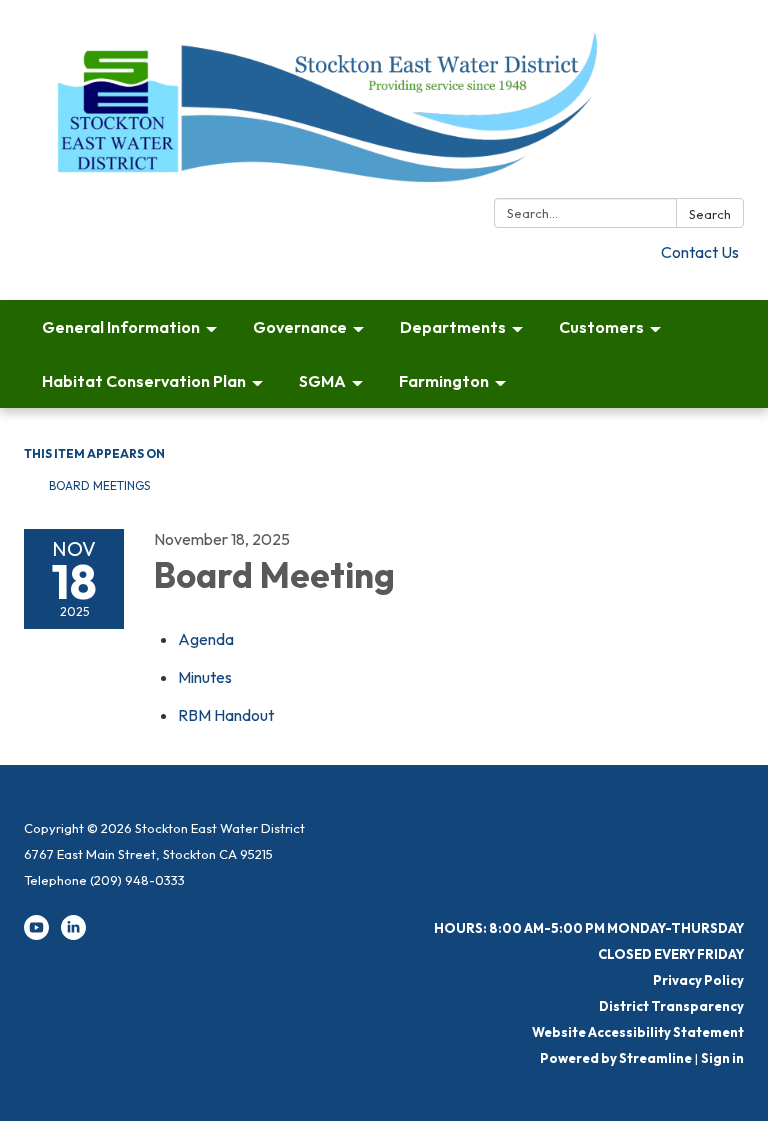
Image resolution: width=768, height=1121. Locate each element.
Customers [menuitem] (601, 327)
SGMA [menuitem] (322, 381)
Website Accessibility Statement (638, 1032)
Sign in (722, 1058)
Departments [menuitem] (453, 327)
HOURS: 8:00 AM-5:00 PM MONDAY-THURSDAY (589, 928)
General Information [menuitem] (121, 327)
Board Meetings (99, 485)
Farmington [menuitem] (444, 381)
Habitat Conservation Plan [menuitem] (144, 381)
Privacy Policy (698, 980)
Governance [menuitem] (300, 327)
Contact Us (700, 252)
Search (710, 214)
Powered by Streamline (616, 1058)
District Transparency (671, 1006)
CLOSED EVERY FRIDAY (671, 954)
